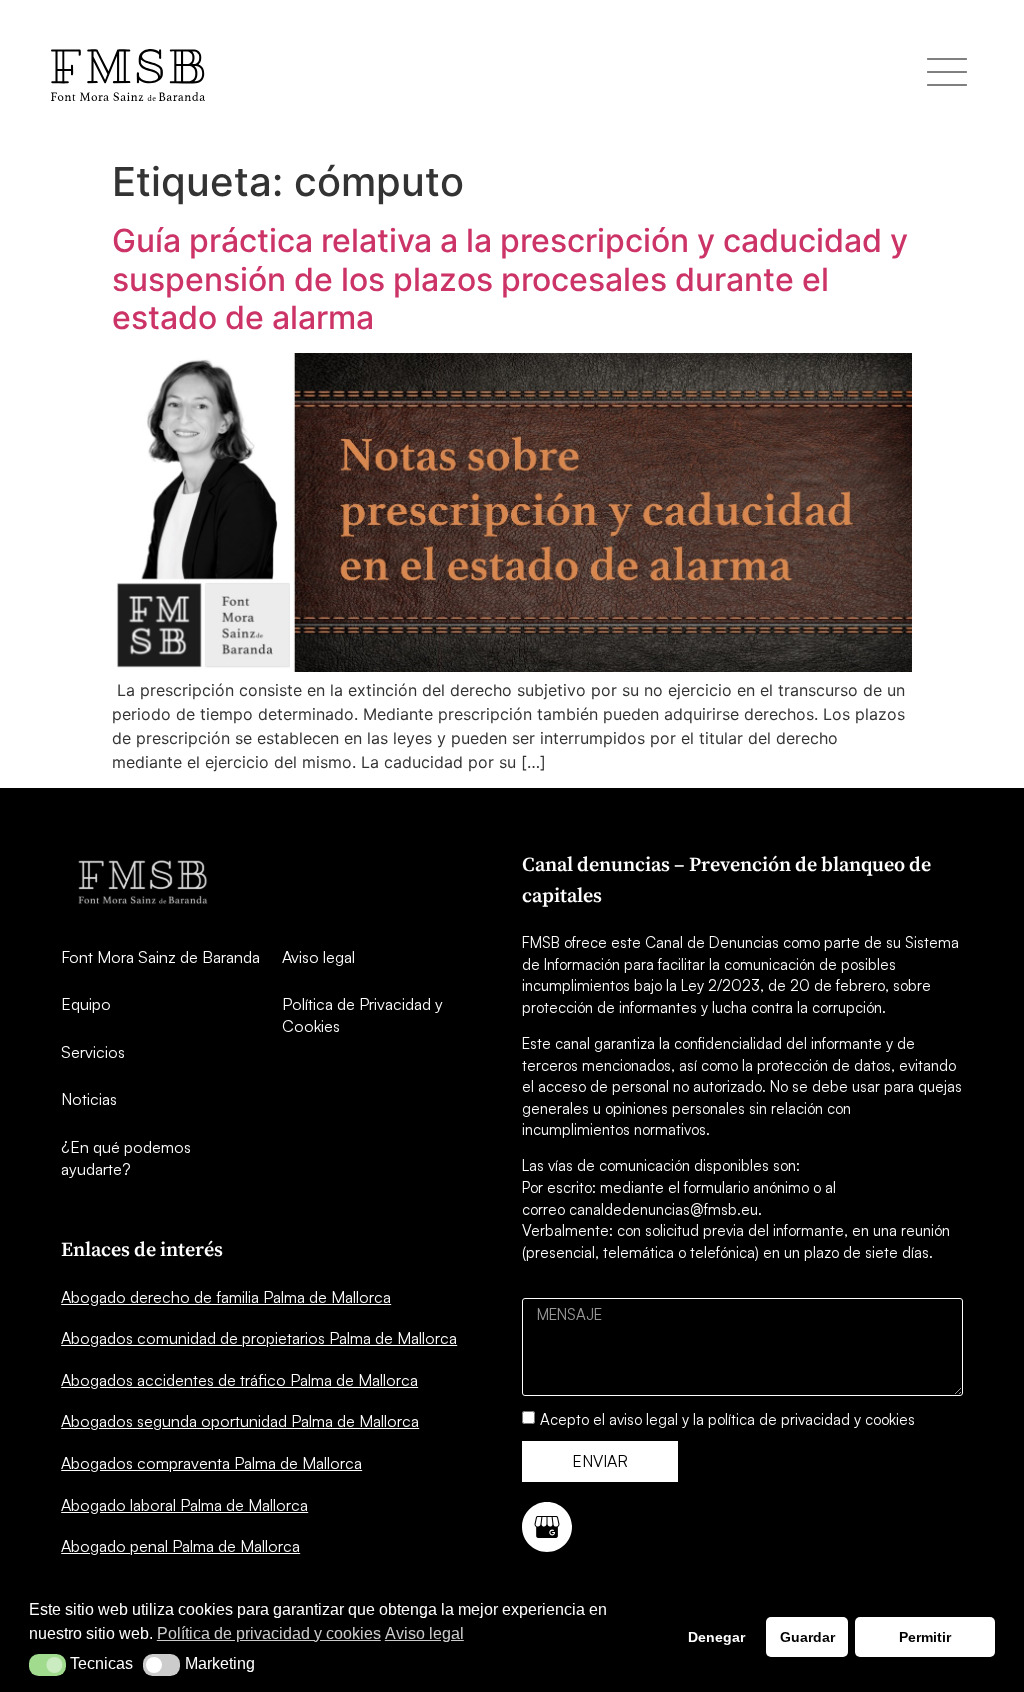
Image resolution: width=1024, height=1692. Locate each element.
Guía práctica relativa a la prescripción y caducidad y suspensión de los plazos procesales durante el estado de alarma (510, 279)
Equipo (86, 1004)
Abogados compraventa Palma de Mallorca (211, 1463)
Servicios (93, 1052)
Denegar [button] (716, 1637)
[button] (47, 1665)
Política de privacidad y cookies (269, 1633)
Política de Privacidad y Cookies (362, 1015)
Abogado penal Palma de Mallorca (180, 1546)
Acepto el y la (727, 1419)
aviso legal (643, 1419)
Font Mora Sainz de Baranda (160, 957)
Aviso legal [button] (424, 1633)
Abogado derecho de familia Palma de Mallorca (226, 1297)
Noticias (89, 1099)
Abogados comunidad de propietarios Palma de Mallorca (259, 1338)
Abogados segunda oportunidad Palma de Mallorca (240, 1421)
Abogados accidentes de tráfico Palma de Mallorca (239, 1380)
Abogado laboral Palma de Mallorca (184, 1505)
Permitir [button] (925, 1637)
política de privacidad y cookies (811, 1419)
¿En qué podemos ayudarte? (126, 1158)
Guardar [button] (807, 1637)
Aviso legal (318, 957)
